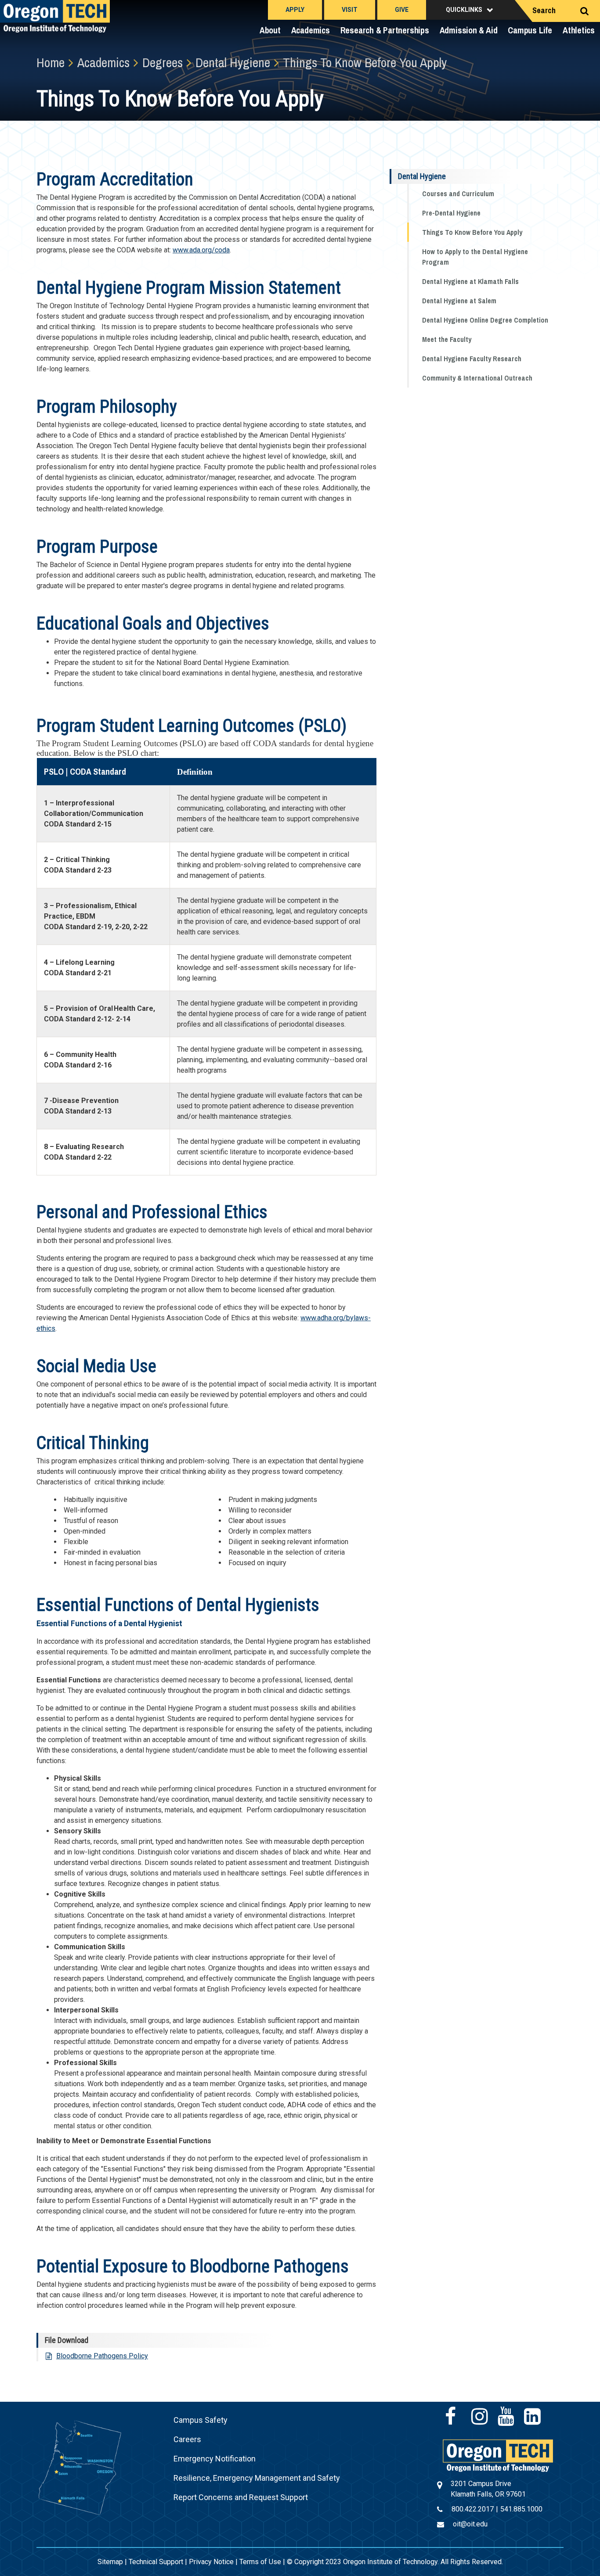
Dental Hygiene (422, 176)
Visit (350, 10)
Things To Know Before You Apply (472, 232)
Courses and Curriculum (458, 194)
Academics (311, 30)
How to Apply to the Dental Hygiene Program (475, 257)
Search (544, 10)
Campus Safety (201, 2420)
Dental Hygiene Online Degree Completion (485, 320)
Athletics (579, 30)
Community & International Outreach (477, 378)
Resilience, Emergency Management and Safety (257, 2478)
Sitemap (110, 2562)
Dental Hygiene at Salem (459, 301)
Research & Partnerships (385, 30)
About (270, 30)
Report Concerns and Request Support (241, 2497)
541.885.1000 (521, 2509)
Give (402, 10)
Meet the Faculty (447, 339)
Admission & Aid (469, 30)
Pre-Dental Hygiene (451, 213)
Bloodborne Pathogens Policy (102, 2356)
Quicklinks (464, 10)
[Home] (498, 2455)
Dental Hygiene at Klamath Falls (470, 281)
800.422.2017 (473, 2509)
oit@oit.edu (470, 2524)
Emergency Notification (215, 2459)
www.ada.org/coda (201, 250)
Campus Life (530, 30)
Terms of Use (260, 2562)
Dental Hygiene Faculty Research (472, 359)
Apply (295, 10)
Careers (187, 2439)
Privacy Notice (211, 2562)
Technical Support (156, 2562)
